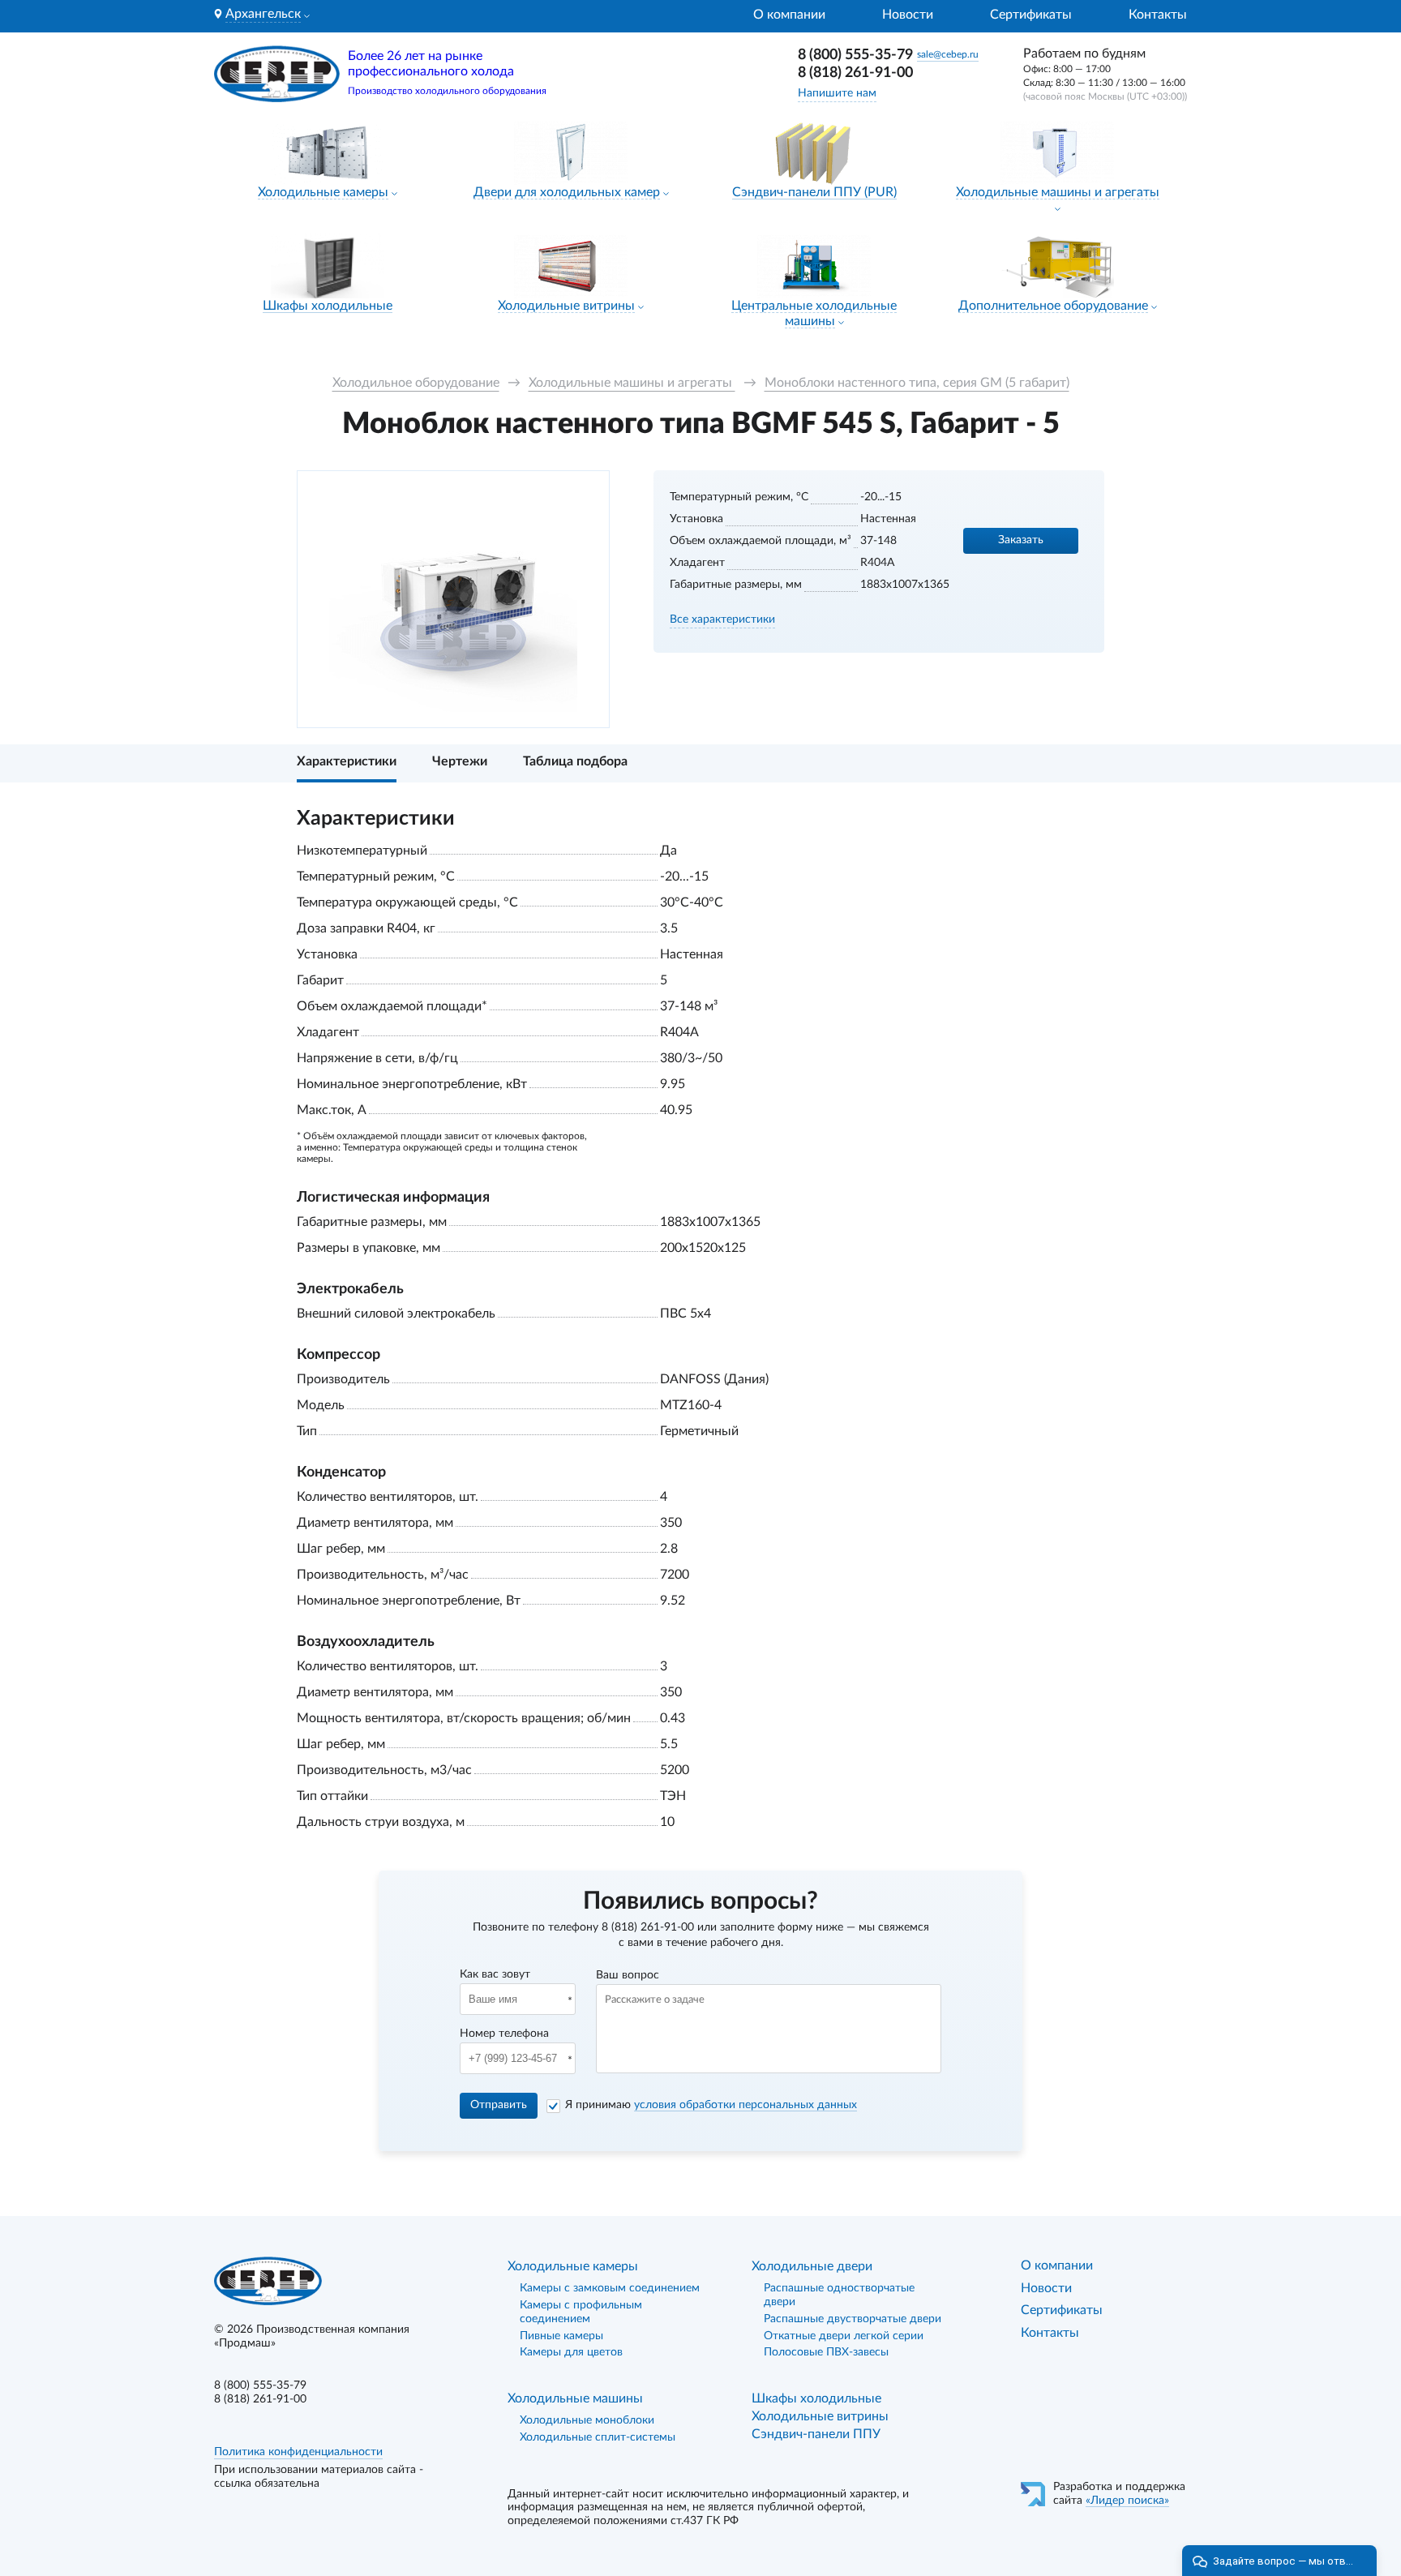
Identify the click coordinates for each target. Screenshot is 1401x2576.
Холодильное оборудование (416, 383)
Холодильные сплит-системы (598, 2437)
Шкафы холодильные (328, 306)
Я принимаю (711, 2105)
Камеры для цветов (571, 2352)
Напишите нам (837, 93)
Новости (908, 15)
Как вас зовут (495, 1974)
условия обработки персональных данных (745, 2105)
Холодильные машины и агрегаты (1058, 192)
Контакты (1158, 15)
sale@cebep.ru (948, 54)
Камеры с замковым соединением (610, 2288)
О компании (789, 15)
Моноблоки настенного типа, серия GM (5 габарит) (917, 383)
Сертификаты (1031, 15)
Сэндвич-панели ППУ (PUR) (814, 192)
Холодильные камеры (323, 192)
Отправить (499, 2105)
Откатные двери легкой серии (844, 2336)
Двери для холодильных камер (567, 192)
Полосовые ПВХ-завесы (826, 2352)
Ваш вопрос (628, 1975)
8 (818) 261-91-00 (855, 73)
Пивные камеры (561, 2336)
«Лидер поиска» (1127, 2501)
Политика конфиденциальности (298, 2452)
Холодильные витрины (566, 306)
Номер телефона (504, 2034)
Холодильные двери (812, 2266)
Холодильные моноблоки (587, 2420)
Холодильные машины (575, 2398)
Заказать (1021, 540)
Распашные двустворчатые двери (853, 2319)
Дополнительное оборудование (1053, 306)
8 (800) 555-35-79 (855, 55)
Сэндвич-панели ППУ (816, 2434)
